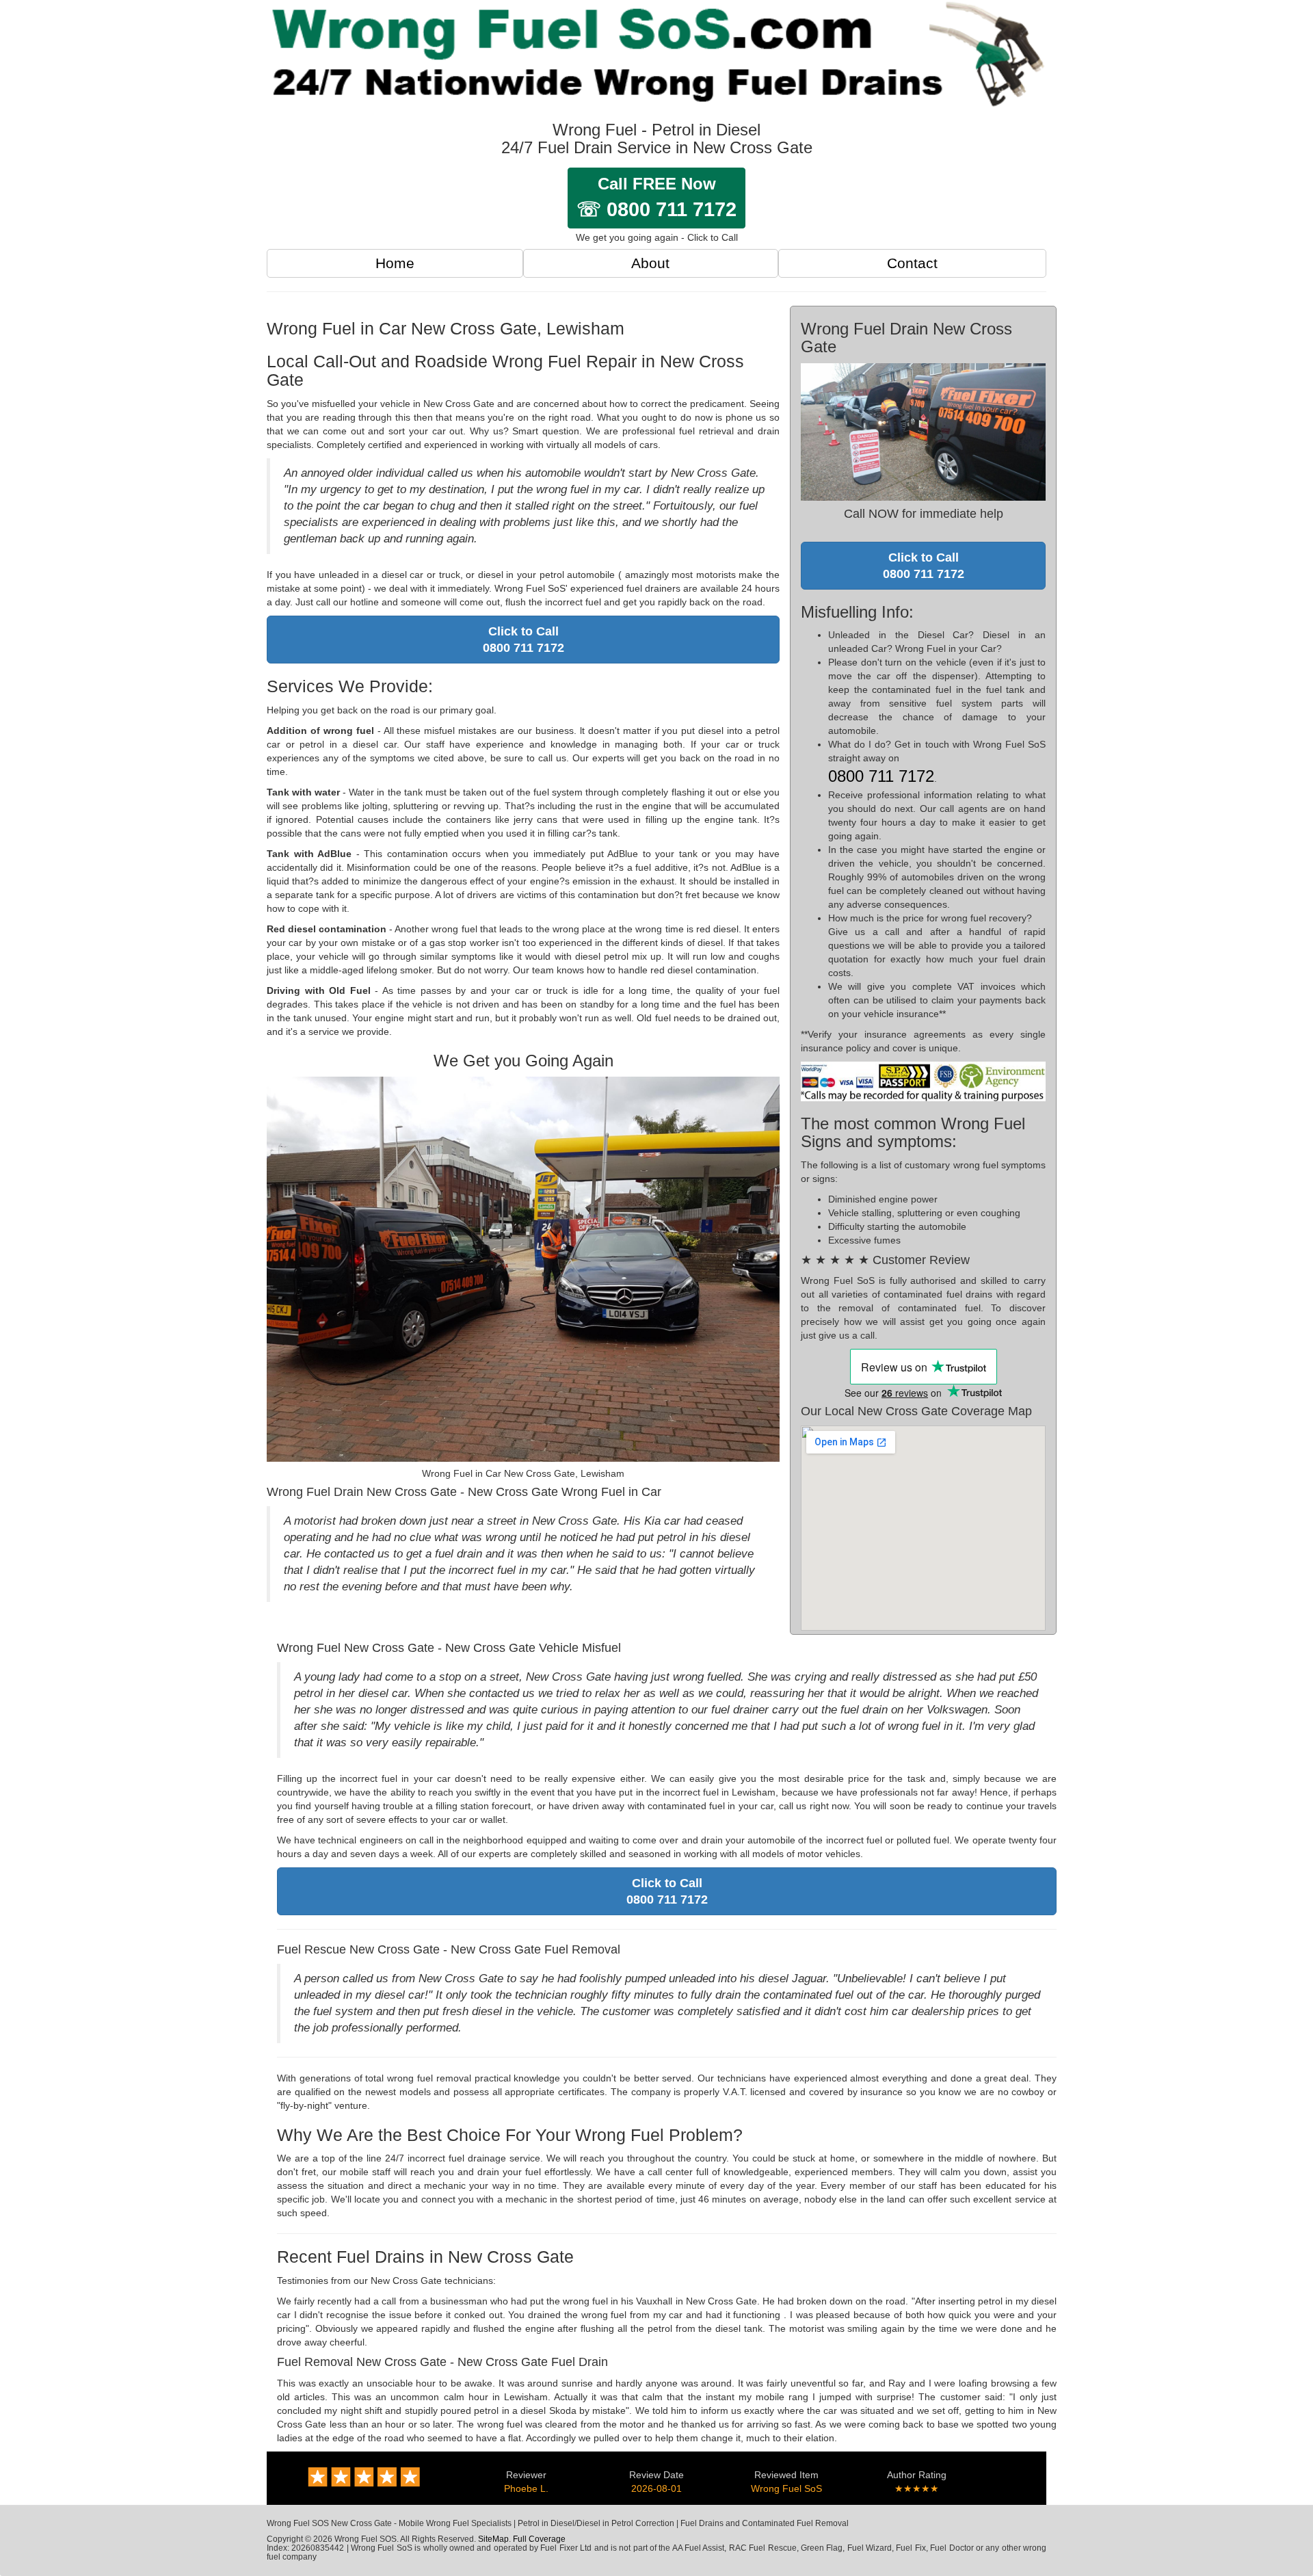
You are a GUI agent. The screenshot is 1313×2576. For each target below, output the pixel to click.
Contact (912, 263)
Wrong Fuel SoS (786, 2488)
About (650, 263)
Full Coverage (539, 2539)
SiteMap (493, 2539)
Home (395, 263)
